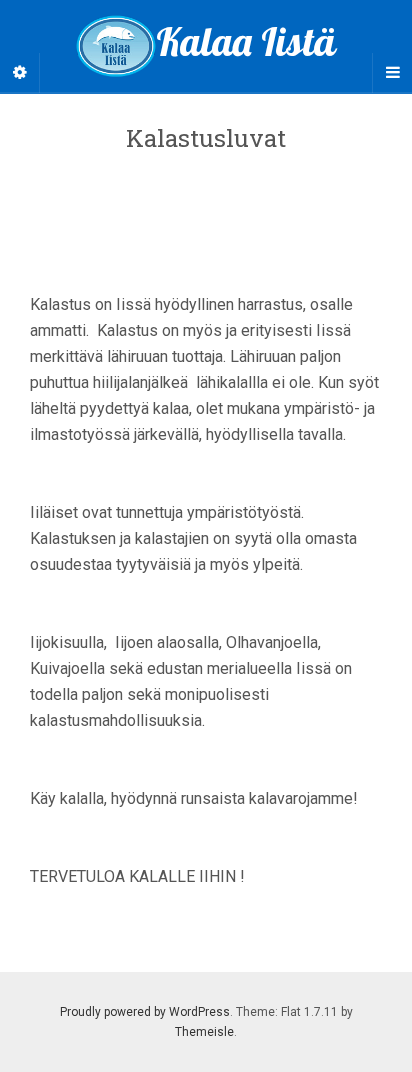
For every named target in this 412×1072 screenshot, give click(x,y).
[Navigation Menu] (392, 73)
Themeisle (204, 1032)
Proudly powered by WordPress (145, 1012)
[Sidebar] (20, 73)
